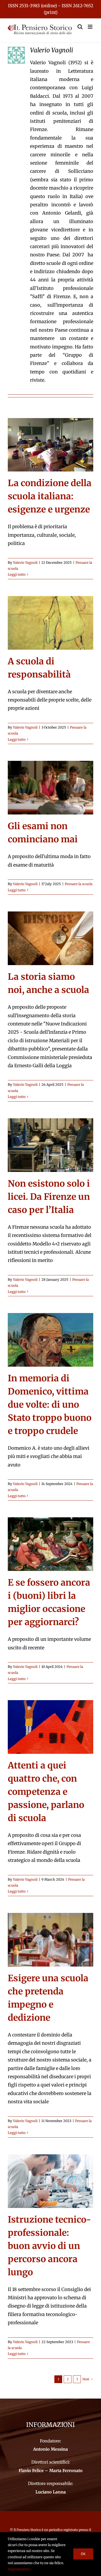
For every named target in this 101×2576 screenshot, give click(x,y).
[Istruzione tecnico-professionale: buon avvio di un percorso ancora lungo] (51, 2181)
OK (83, 2554)
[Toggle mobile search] (80, 27)
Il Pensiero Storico (28, 2530)
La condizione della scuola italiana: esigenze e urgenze (50, 496)
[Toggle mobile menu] (91, 27)
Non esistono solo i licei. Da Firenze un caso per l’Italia (49, 1197)
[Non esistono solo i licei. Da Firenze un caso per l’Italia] (51, 1145)
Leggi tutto (17, 574)
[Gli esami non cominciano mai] (51, 788)
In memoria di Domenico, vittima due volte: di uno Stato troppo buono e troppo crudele (50, 1405)
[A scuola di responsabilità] (51, 623)
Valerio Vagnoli (25, 563)
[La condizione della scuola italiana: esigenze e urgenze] (51, 445)
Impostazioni (19, 2569)
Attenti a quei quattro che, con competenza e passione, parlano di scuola (46, 1792)
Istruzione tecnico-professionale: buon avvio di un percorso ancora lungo (49, 2246)
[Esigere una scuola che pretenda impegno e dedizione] (51, 1940)
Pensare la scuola (79, 884)
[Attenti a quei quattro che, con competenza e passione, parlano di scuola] (51, 1727)
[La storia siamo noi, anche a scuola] (51, 938)
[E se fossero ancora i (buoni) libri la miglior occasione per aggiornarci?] (51, 1544)
